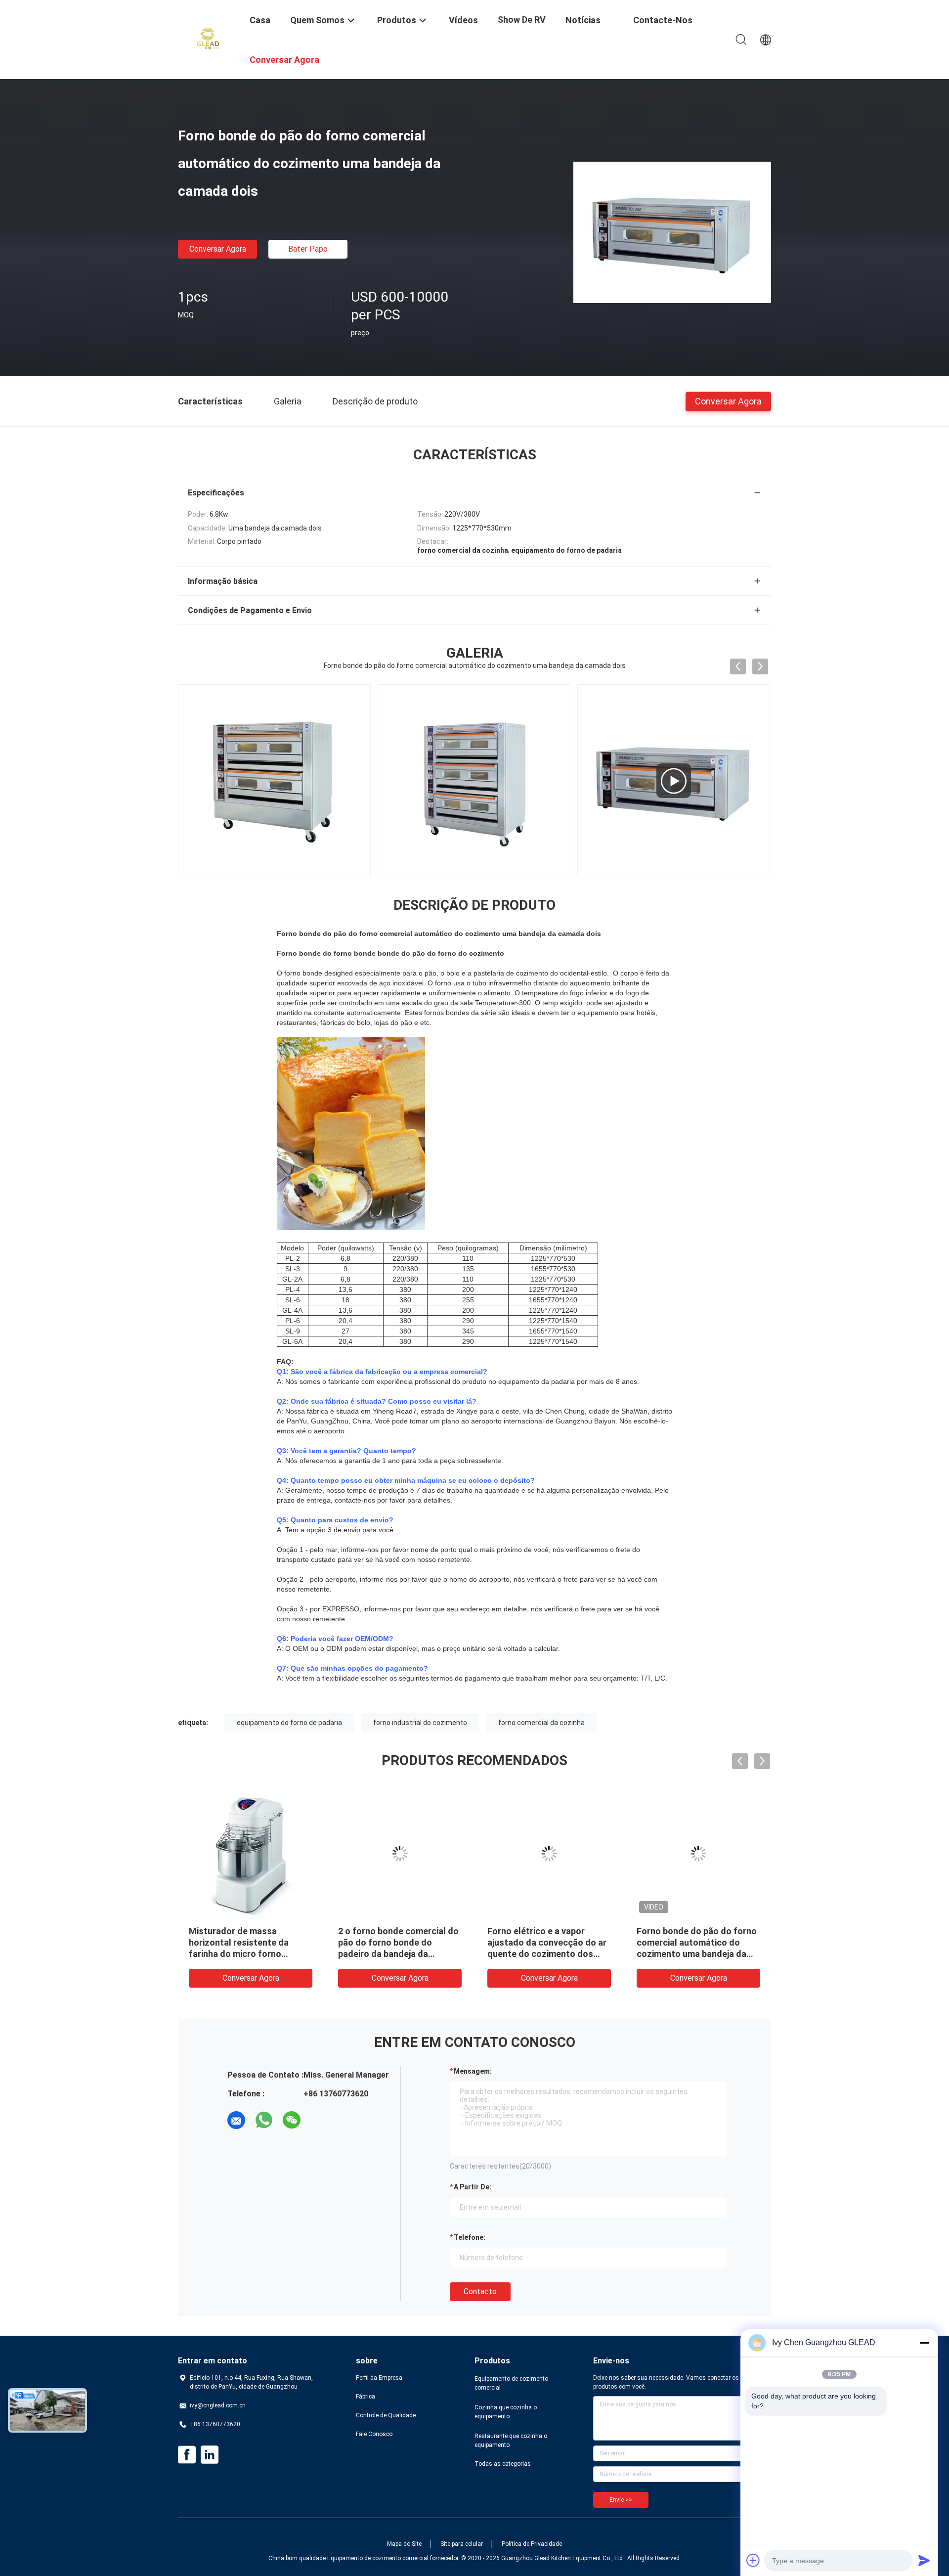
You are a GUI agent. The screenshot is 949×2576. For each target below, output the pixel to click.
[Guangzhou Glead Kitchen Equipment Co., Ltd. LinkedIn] (210, 2455)
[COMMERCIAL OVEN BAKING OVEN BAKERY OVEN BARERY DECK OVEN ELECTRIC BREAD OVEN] (674, 781)
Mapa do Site (404, 2544)
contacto (480, 2291)
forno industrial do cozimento (420, 1723)
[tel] (319, 2120)
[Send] (924, 2560)
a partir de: (473, 2187)
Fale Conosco (374, 2434)
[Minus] (924, 2343)
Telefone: (470, 2237)
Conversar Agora (218, 249)
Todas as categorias (503, 2464)
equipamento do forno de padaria (289, 1723)
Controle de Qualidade (386, 2415)
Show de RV (522, 20)
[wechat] (292, 2120)
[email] (236, 2120)
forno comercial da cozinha (541, 1723)
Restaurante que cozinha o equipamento (511, 2441)
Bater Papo (308, 249)
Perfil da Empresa (379, 2378)
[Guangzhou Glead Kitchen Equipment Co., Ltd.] (208, 39)
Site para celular (462, 2544)
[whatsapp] (264, 2120)
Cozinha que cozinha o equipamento (506, 2412)
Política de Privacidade (532, 2544)
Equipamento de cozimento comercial (511, 2383)
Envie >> (621, 2500)
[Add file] (753, 2560)
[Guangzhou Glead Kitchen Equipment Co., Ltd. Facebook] (187, 2455)
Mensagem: (473, 2071)
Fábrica (366, 2397)
